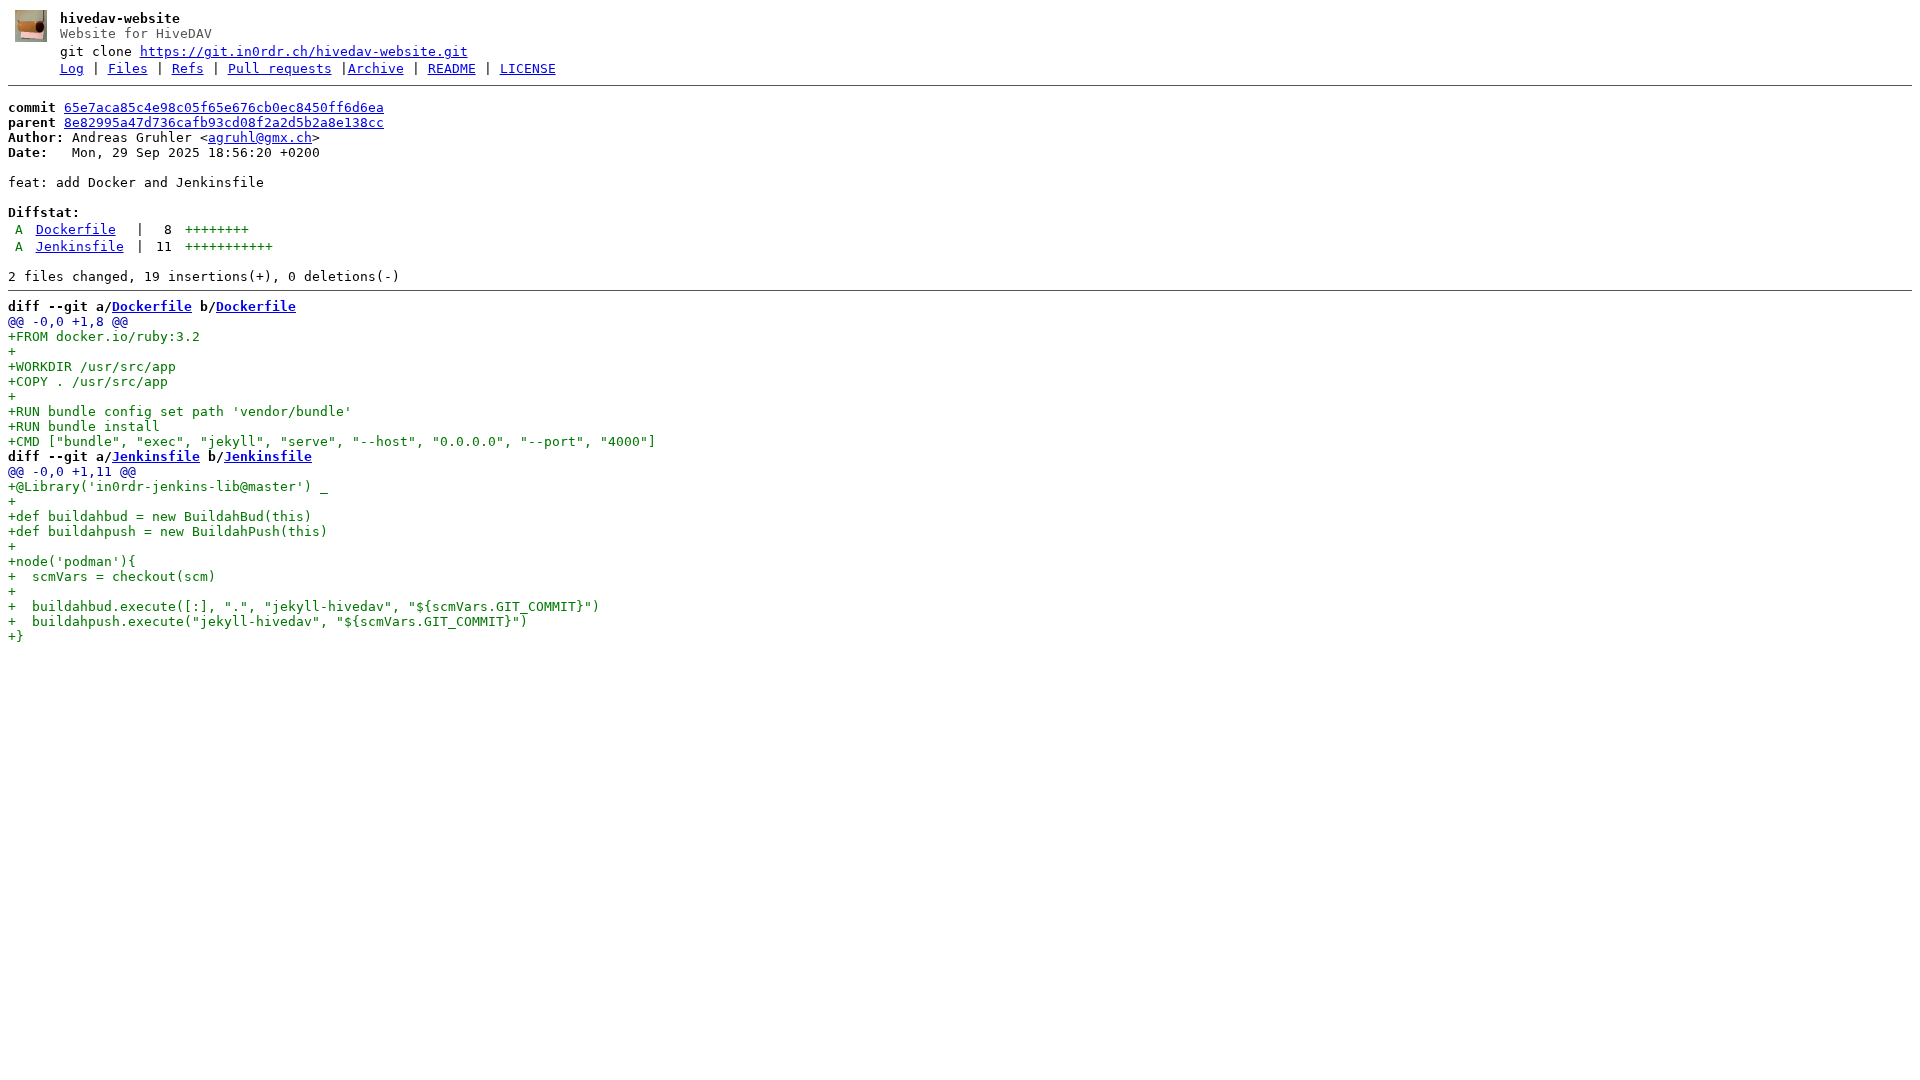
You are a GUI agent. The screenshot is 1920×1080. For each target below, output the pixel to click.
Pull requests (280, 68)
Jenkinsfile (80, 246)
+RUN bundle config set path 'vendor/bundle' (180, 411)
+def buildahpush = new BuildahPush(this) (168, 531)
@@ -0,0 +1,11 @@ (72, 471)
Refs (188, 68)
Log (72, 68)
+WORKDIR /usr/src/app (92, 366)
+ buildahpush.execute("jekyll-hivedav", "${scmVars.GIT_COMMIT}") (268, 621)
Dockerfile (76, 229)
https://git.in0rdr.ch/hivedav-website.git (304, 51)
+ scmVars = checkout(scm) (112, 576)
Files (128, 68)
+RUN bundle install (84, 426)
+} (16, 636)
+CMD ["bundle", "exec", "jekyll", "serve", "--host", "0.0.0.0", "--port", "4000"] (332, 441)
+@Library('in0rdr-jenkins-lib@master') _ (168, 486)
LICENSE (528, 68)
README (452, 68)
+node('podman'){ (72, 561)
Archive (376, 68)
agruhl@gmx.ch (260, 137)
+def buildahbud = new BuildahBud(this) (160, 516)
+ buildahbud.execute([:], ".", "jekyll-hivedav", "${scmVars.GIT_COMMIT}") (304, 606)
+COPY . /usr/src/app (88, 381)
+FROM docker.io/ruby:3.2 (104, 336)
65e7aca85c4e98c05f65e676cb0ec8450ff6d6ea (224, 107)
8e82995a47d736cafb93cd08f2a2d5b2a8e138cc (224, 122)
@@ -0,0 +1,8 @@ (68, 321)
